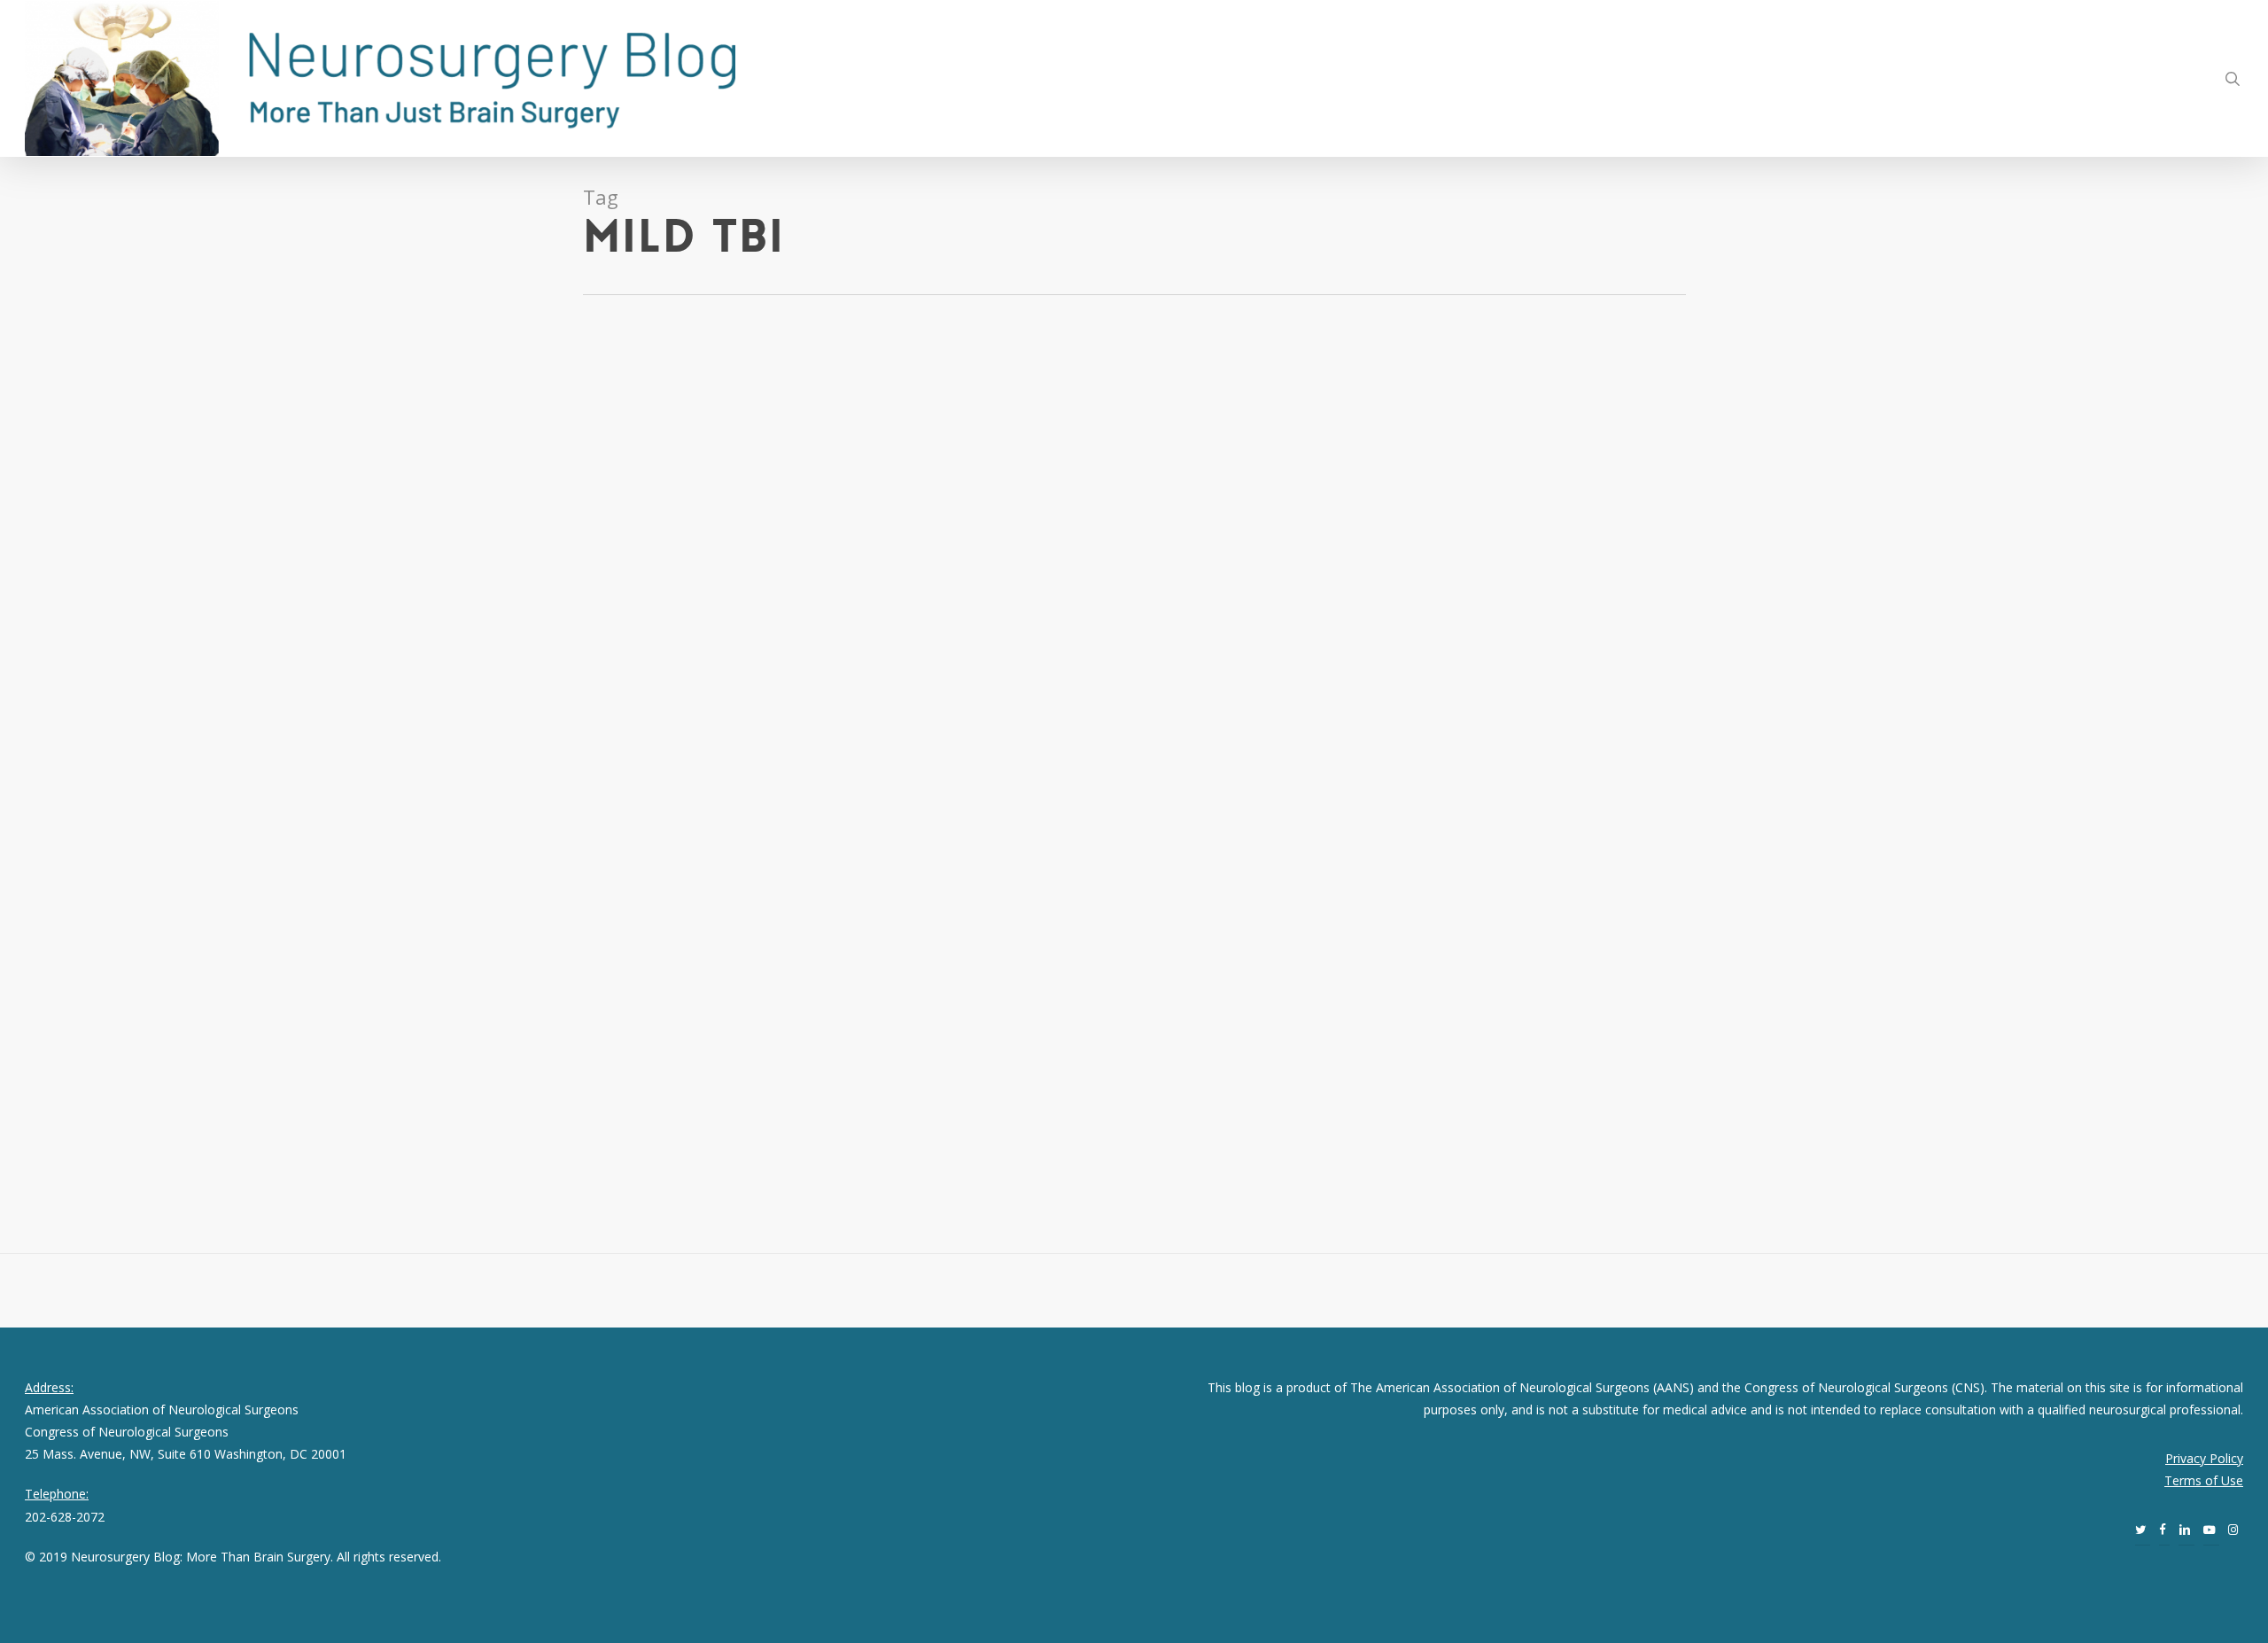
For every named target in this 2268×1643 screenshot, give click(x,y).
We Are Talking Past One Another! (201, 716)
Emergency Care (296, 1006)
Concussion (247, 414)
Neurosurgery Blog (79, 414)
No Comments (283, 744)
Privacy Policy (2204, 1458)
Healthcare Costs (124, 1028)
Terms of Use (2204, 1480)
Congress (226, 1006)
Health (298, 414)
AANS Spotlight (175, 414)
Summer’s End (87, 978)
